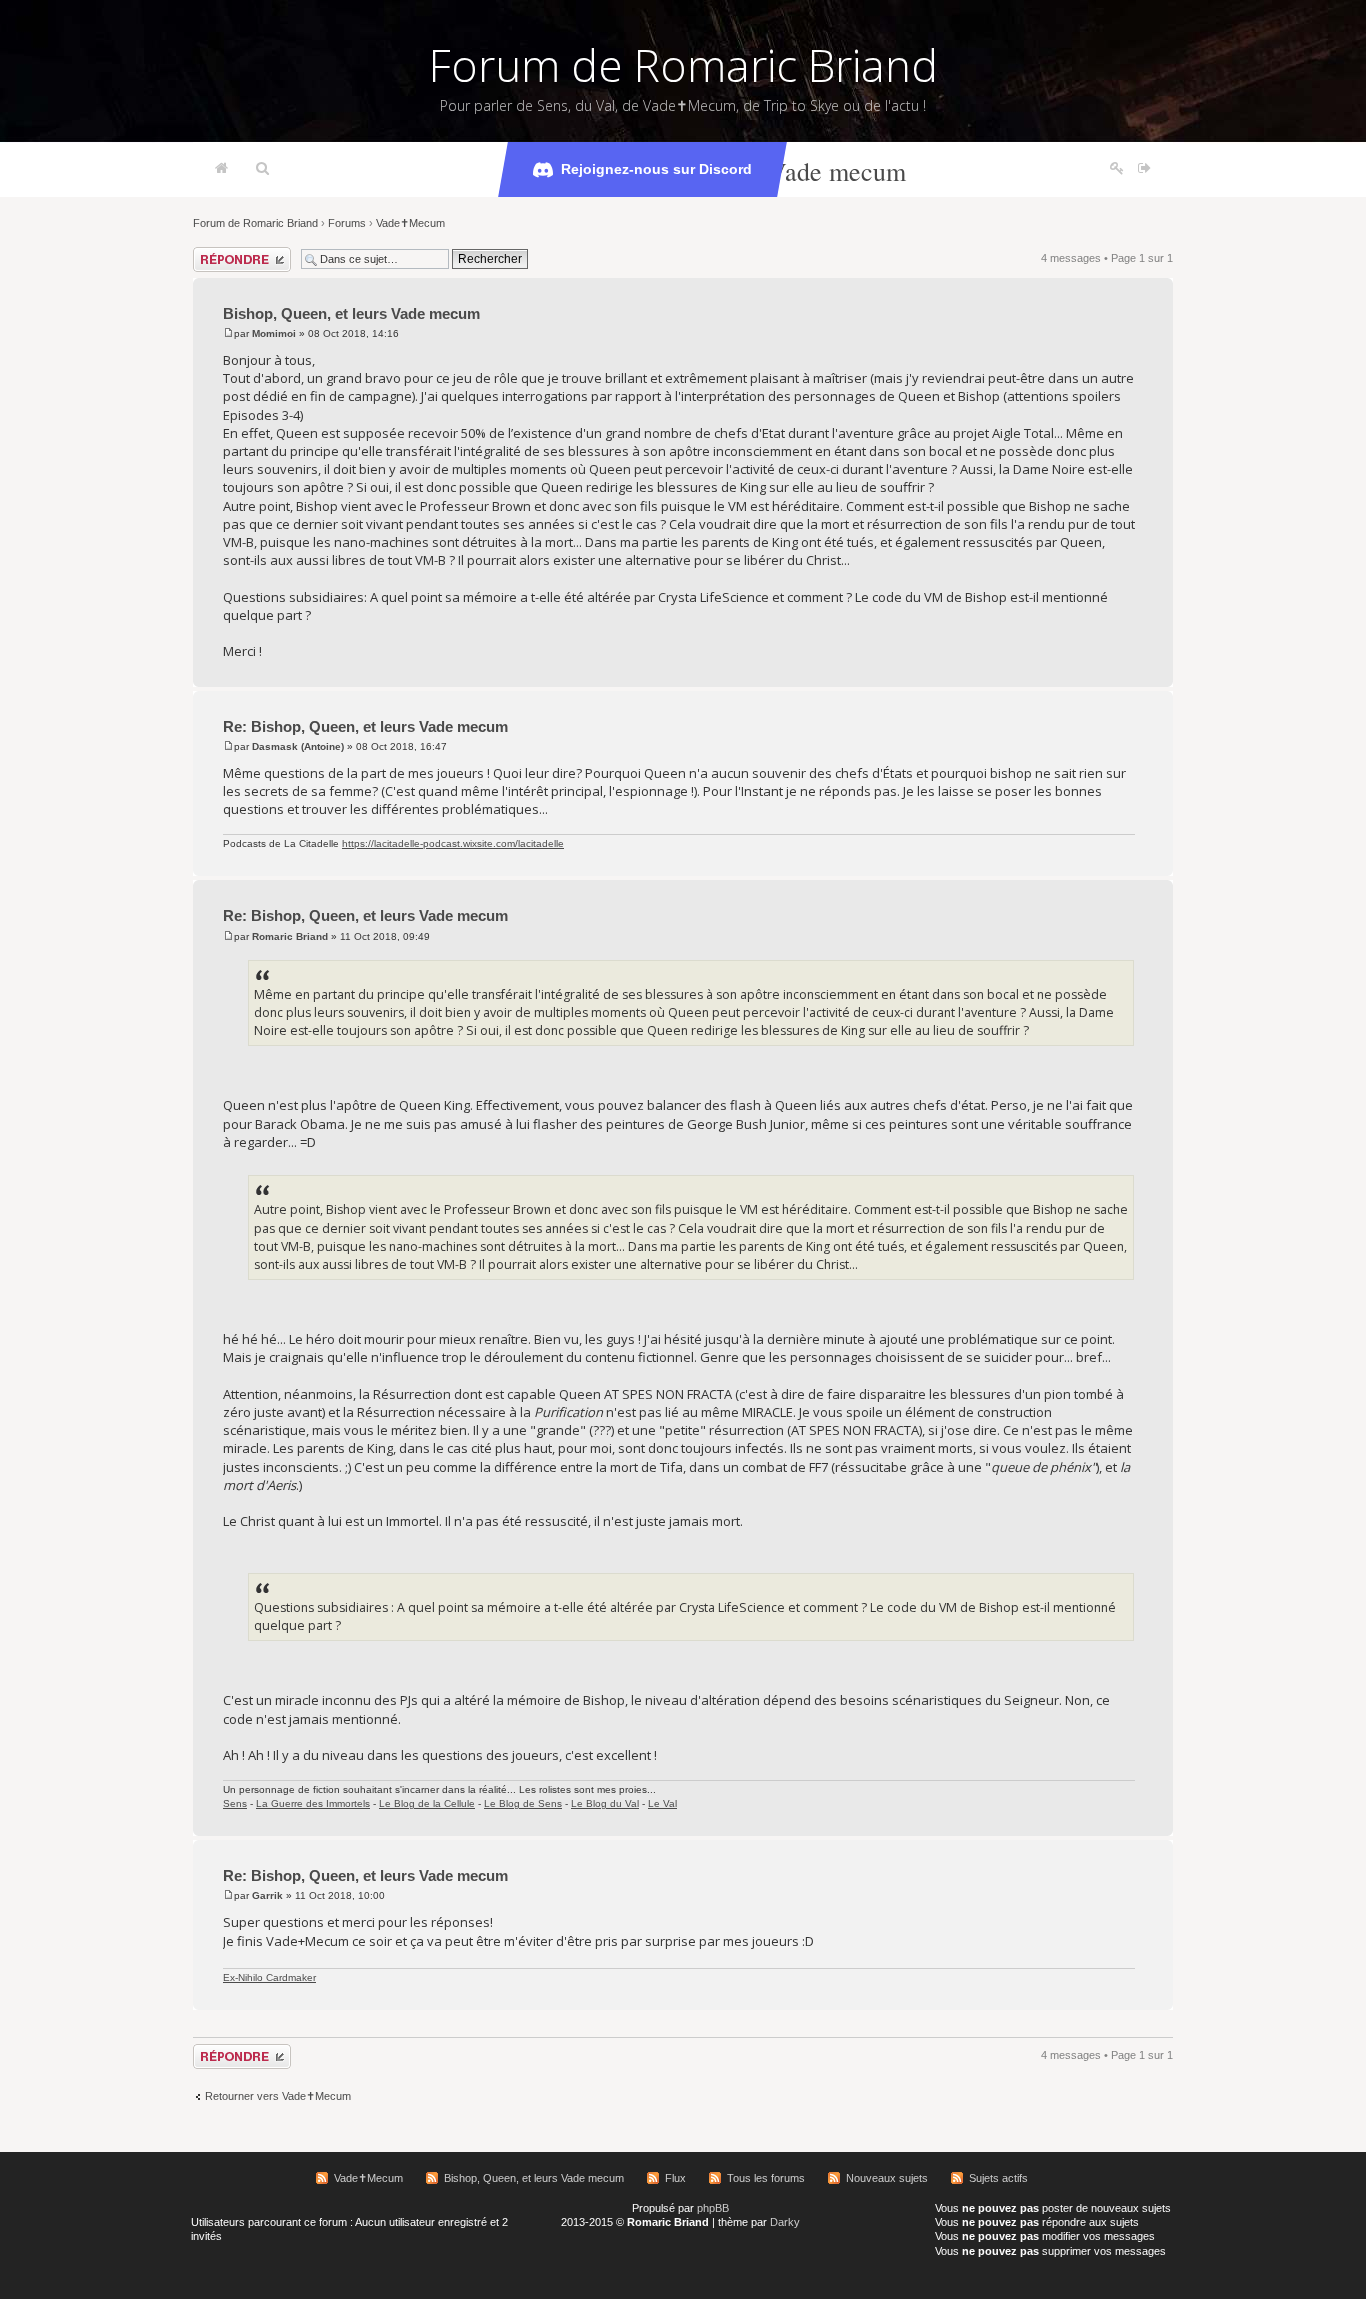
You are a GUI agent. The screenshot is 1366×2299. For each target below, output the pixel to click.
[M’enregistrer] (1117, 169)
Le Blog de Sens (523, 1803)
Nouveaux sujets (887, 2178)
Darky (785, 2222)
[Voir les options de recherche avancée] (262, 169)
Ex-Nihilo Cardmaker (269, 1977)
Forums (347, 223)
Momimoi (274, 333)
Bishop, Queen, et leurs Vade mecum (351, 313)
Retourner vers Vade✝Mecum (278, 2096)
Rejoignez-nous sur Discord (656, 169)
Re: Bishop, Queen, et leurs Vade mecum (365, 726)
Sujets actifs (998, 2178)
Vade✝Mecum (410, 223)
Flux (675, 2178)
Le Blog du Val (605, 1803)
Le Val (662, 1803)
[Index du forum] (221, 169)
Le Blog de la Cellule (427, 1803)
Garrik (267, 1895)
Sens (235, 1803)
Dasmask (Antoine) (298, 746)
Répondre (217, 253)
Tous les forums (766, 2178)
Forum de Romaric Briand (683, 65)
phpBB (713, 2208)
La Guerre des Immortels (313, 1803)
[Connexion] (1144, 169)
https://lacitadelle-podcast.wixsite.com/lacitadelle (453, 843)
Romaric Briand (290, 936)
